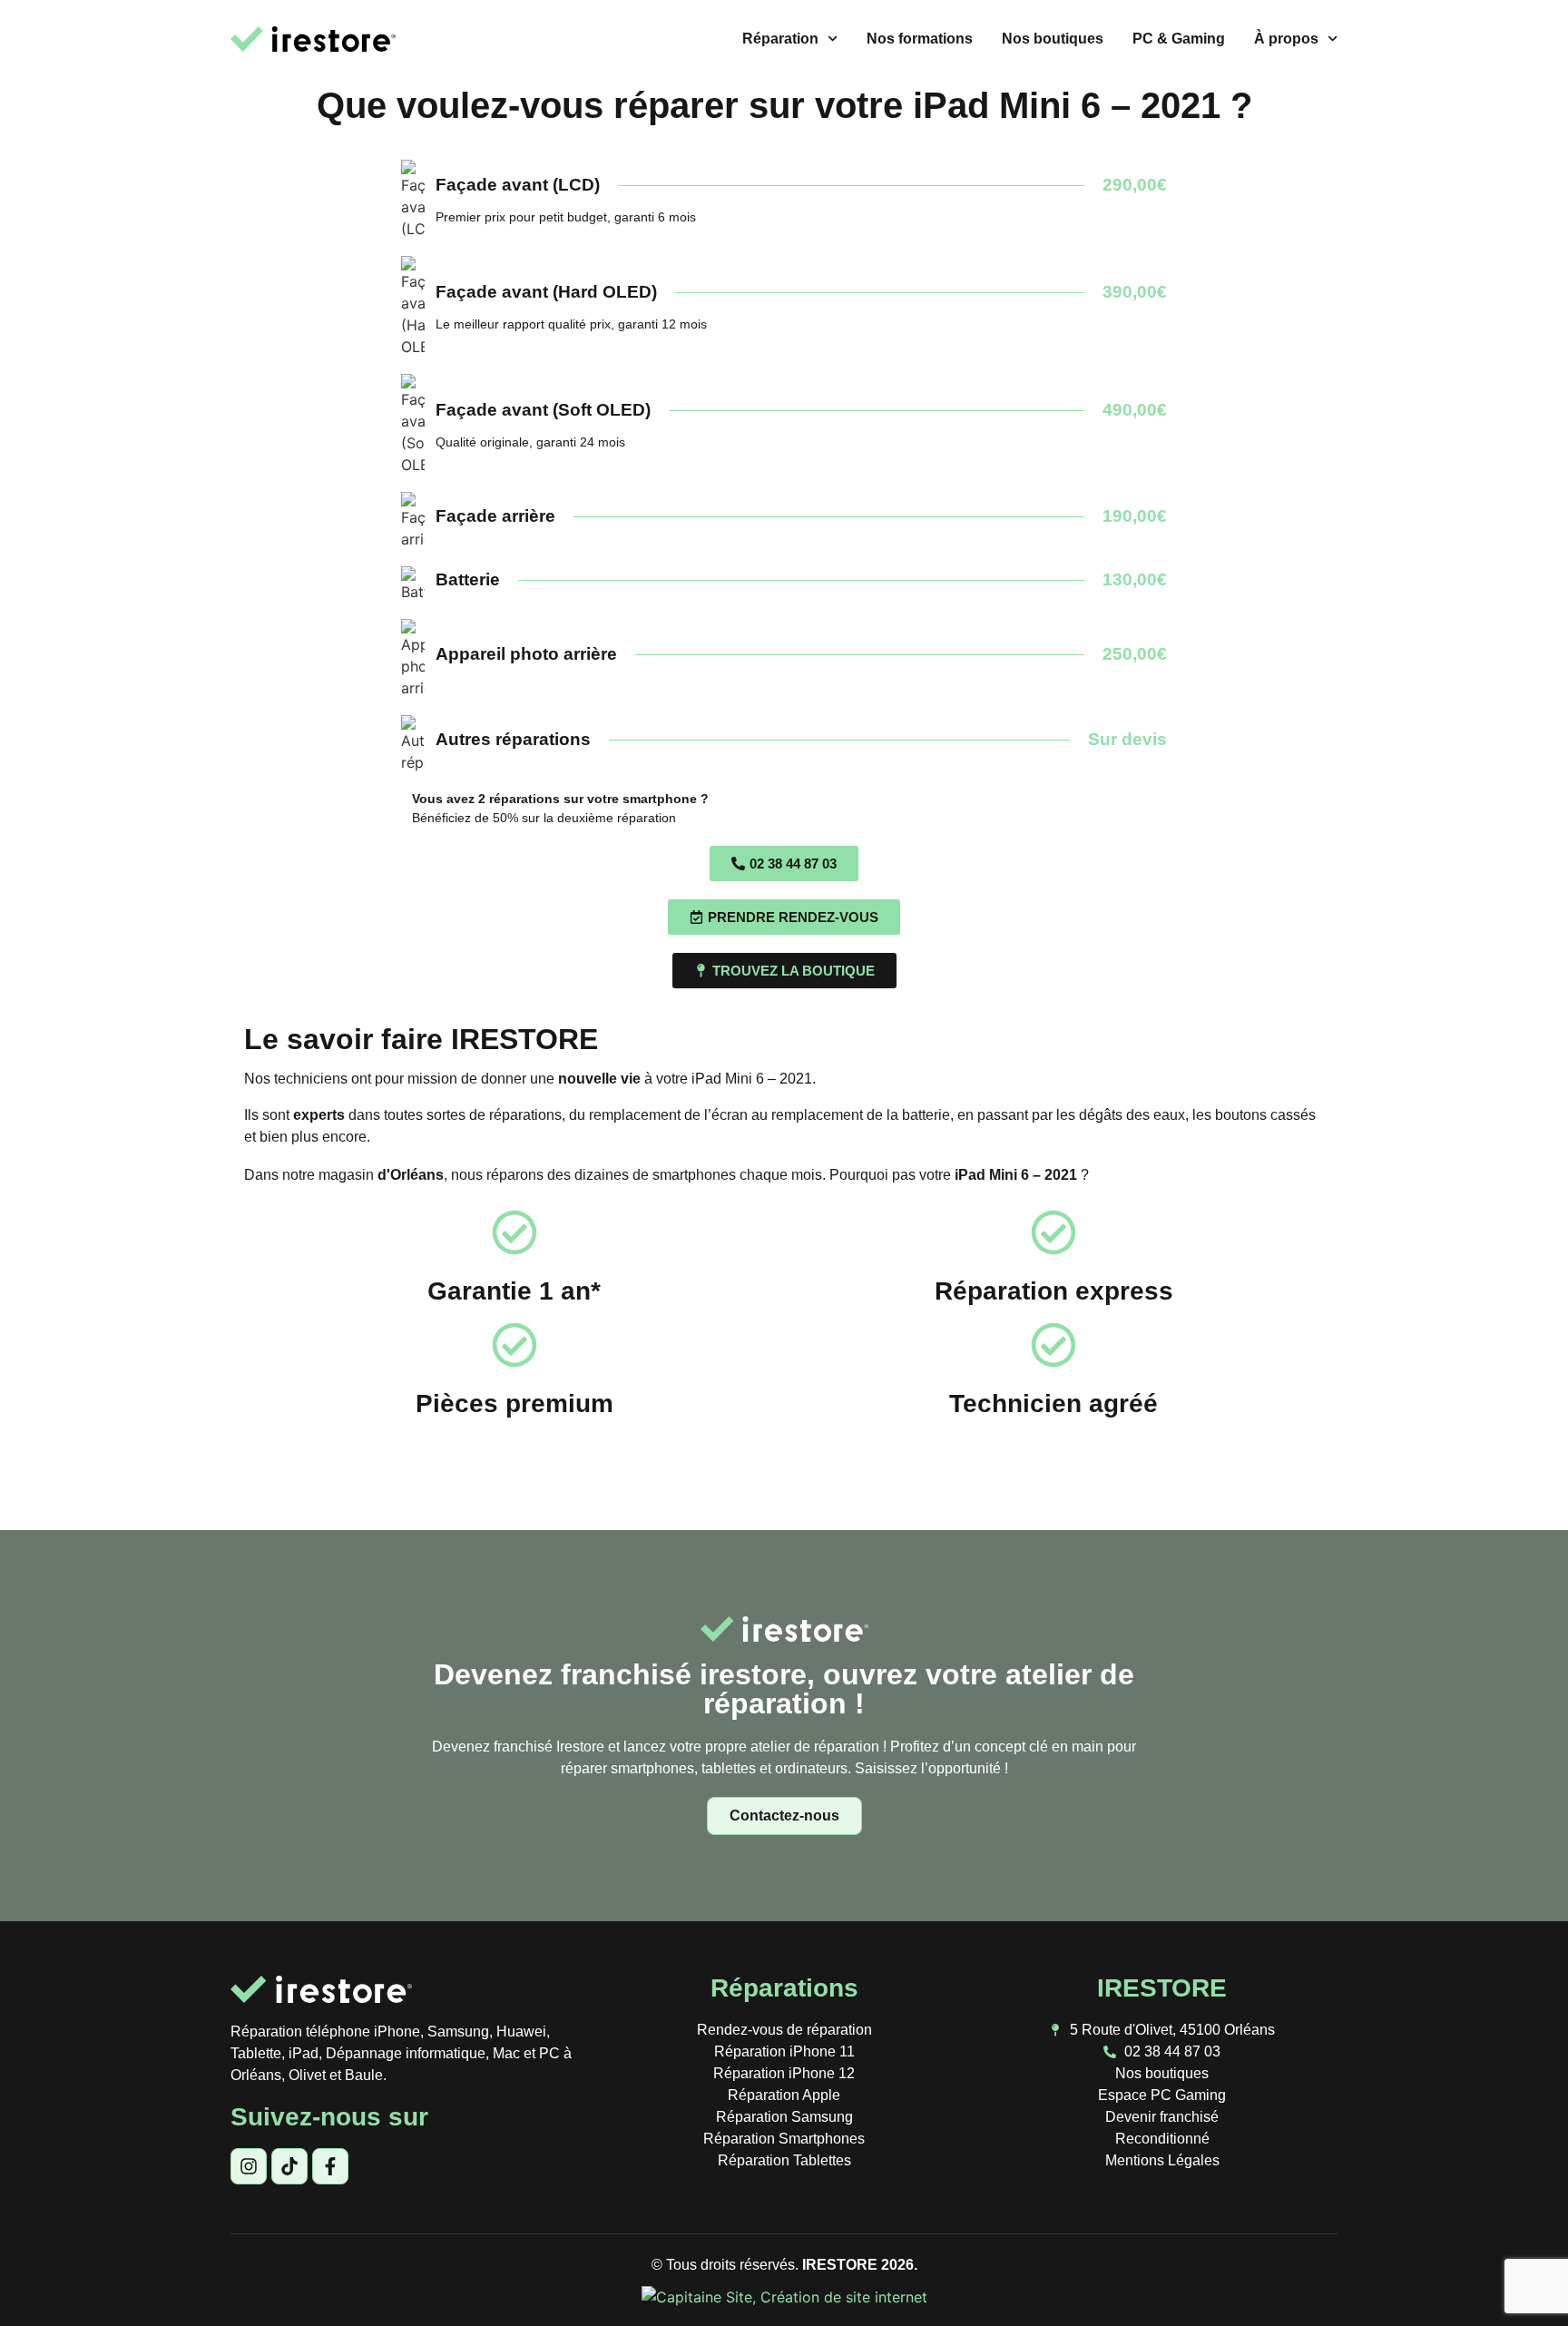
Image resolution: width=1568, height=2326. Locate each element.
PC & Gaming (1179, 39)
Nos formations (920, 39)
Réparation (780, 39)
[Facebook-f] (330, 2166)
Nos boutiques (1053, 39)
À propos (1286, 39)
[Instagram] (249, 2166)
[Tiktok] (289, 2166)
